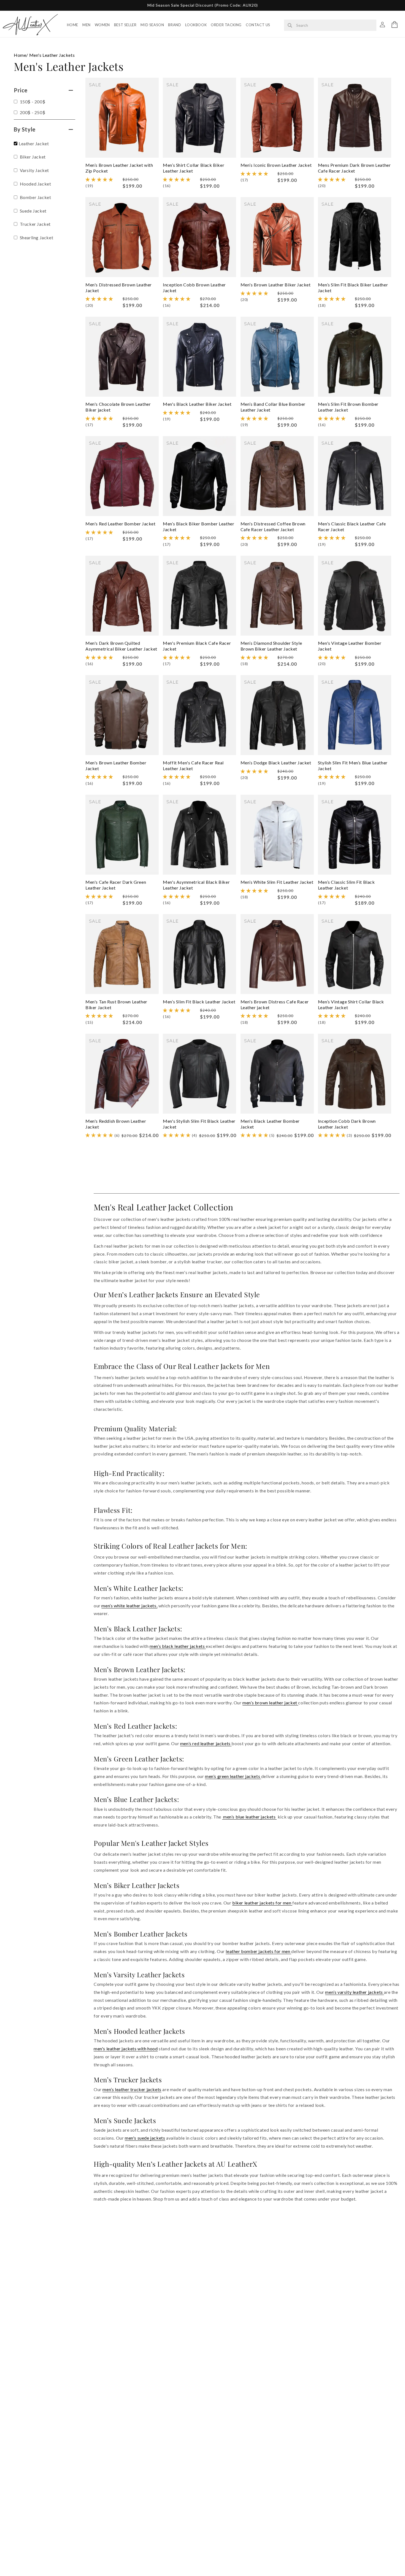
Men (87, 25)
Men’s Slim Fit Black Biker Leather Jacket (353, 288)
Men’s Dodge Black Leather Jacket (276, 763)
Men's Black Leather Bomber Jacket (270, 1124)
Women (102, 25)
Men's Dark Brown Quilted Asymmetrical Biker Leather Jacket (121, 646)
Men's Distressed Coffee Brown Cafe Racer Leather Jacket (273, 527)
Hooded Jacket (35, 184)
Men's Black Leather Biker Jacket (197, 404)
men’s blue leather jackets (249, 1817)
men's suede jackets (145, 2138)
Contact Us (258, 25)
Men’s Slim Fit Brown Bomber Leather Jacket (348, 407)
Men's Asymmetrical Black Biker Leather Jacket (196, 885)
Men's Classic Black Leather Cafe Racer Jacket (352, 527)
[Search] (290, 25)
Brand (175, 25)
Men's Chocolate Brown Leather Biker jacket (118, 407)
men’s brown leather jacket (270, 1703)
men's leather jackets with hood (126, 2049)
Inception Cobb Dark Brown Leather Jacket (347, 1124)
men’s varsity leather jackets (354, 1992)
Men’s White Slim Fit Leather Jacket (277, 882)
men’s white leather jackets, (129, 1606)
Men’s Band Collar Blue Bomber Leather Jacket (273, 407)
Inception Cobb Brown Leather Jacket (194, 288)
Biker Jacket (32, 157)
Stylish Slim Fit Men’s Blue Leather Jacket (353, 765)
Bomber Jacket (35, 197)
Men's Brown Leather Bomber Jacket (116, 765)
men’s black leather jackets (178, 1646)
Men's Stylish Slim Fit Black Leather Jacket (199, 1124)
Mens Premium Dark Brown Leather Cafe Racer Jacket (354, 168)
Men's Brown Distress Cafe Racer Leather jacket (275, 1004)
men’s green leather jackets (233, 1776)
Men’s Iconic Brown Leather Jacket (276, 165)
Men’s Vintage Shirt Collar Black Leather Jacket (351, 1004)
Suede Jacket (33, 211)
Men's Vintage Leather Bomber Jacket (350, 646)
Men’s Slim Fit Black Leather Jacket (199, 1002)
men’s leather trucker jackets (132, 2089)
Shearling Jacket (36, 237)
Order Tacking (226, 25)
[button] (395, 25)
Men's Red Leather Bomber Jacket (121, 524)
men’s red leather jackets (206, 1743)
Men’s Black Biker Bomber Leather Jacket (199, 527)
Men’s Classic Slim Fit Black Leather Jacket (346, 885)
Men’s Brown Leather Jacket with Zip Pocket (119, 168)
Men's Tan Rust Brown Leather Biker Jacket (116, 1004)
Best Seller (125, 25)
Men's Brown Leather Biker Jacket (276, 285)
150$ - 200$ (32, 102)
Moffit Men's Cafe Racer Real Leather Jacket (193, 765)
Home (73, 25)
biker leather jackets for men (262, 1903)
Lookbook (196, 25)
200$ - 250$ (32, 112)
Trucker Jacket (35, 224)
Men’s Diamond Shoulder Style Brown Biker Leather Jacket (271, 646)
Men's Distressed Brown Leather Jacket (119, 288)
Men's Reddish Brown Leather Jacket (116, 1124)
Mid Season (152, 25)
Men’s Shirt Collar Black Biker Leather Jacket (194, 168)
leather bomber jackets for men (258, 1951)
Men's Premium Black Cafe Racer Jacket (197, 646)
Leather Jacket (34, 143)
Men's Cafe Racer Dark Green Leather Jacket (116, 885)
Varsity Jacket (34, 170)
